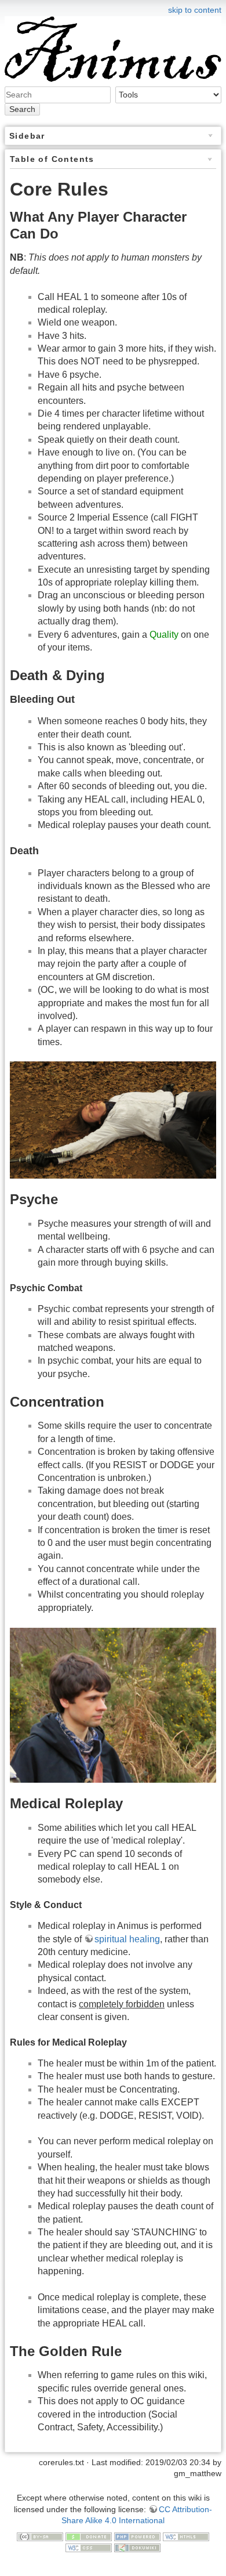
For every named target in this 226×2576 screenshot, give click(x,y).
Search (22, 109)
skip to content (195, 10)
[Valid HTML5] (186, 2536)
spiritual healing (127, 1939)
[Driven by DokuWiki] (137, 2548)
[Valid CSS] (89, 2548)
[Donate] (89, 2536)
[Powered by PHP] (137, 2536)
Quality (164, 635)
